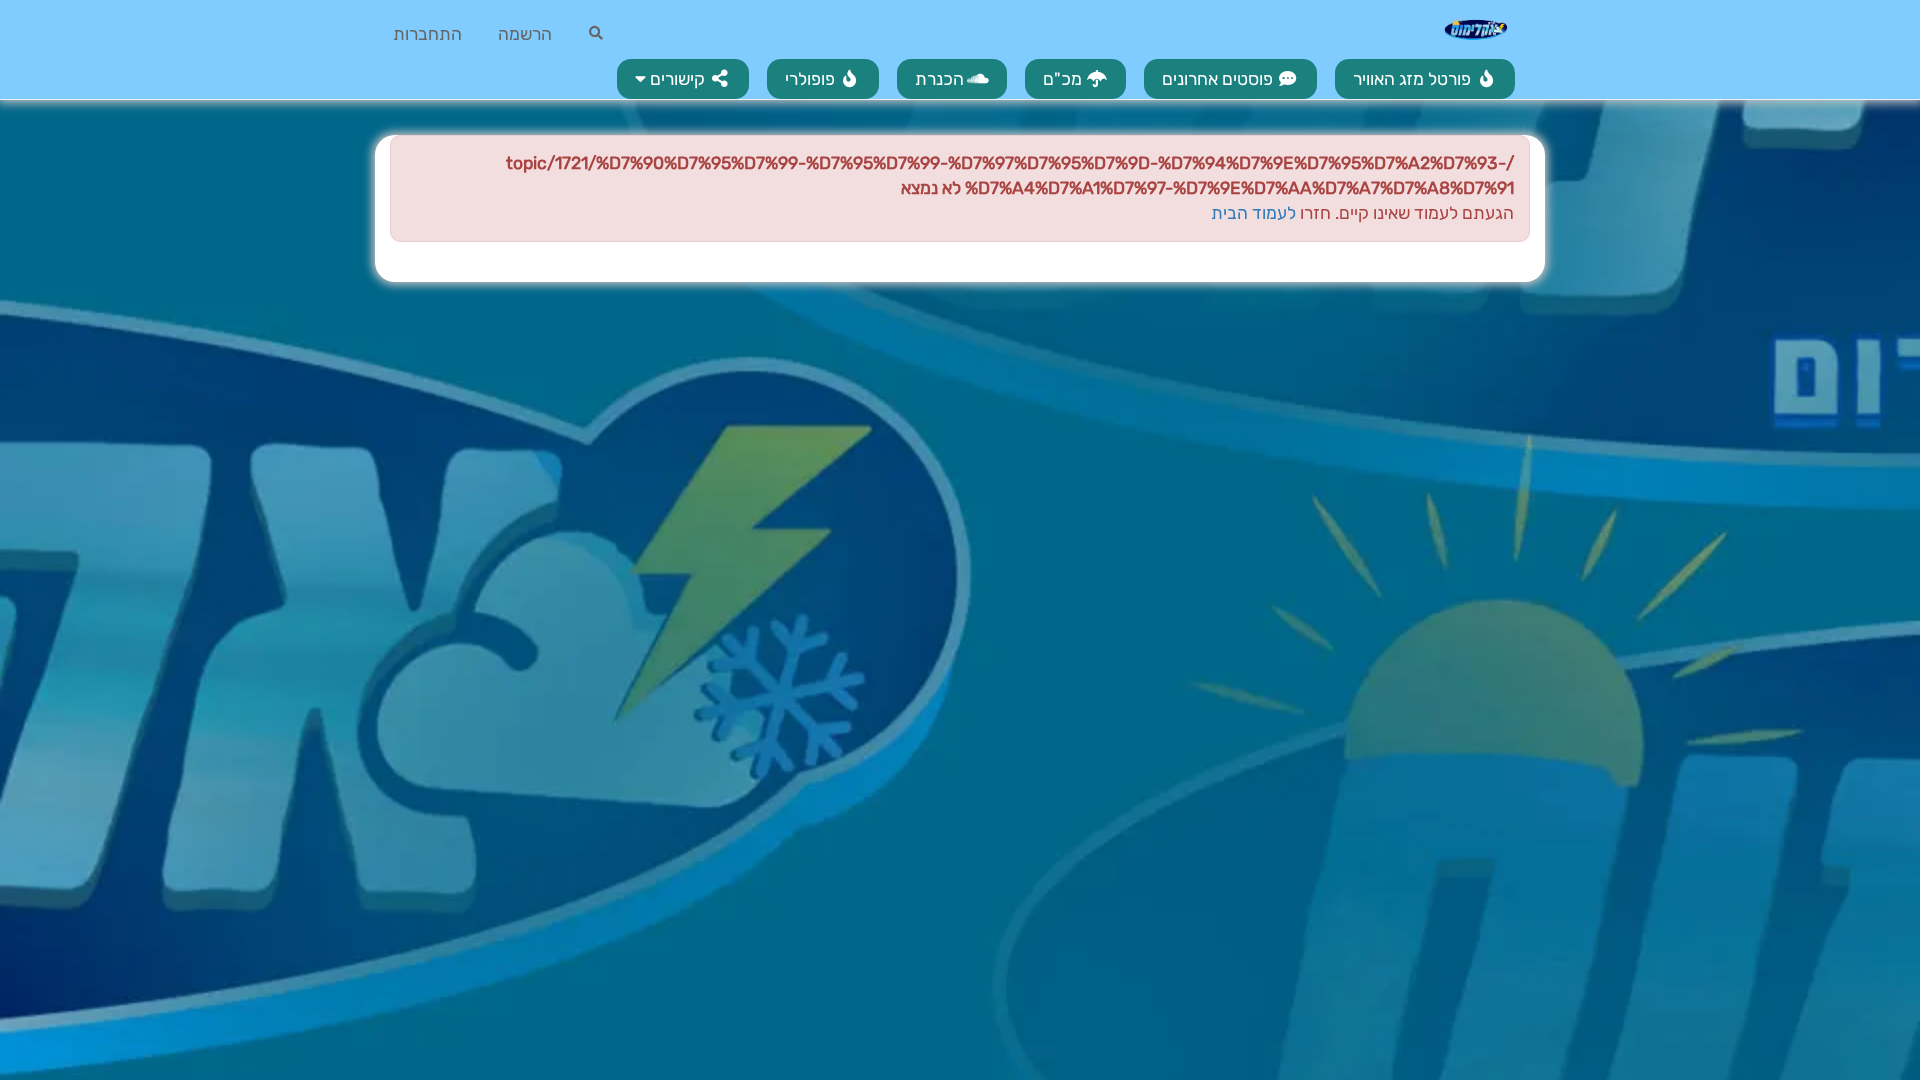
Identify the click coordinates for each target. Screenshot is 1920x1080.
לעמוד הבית (1253, 213)
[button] (683, 79)
